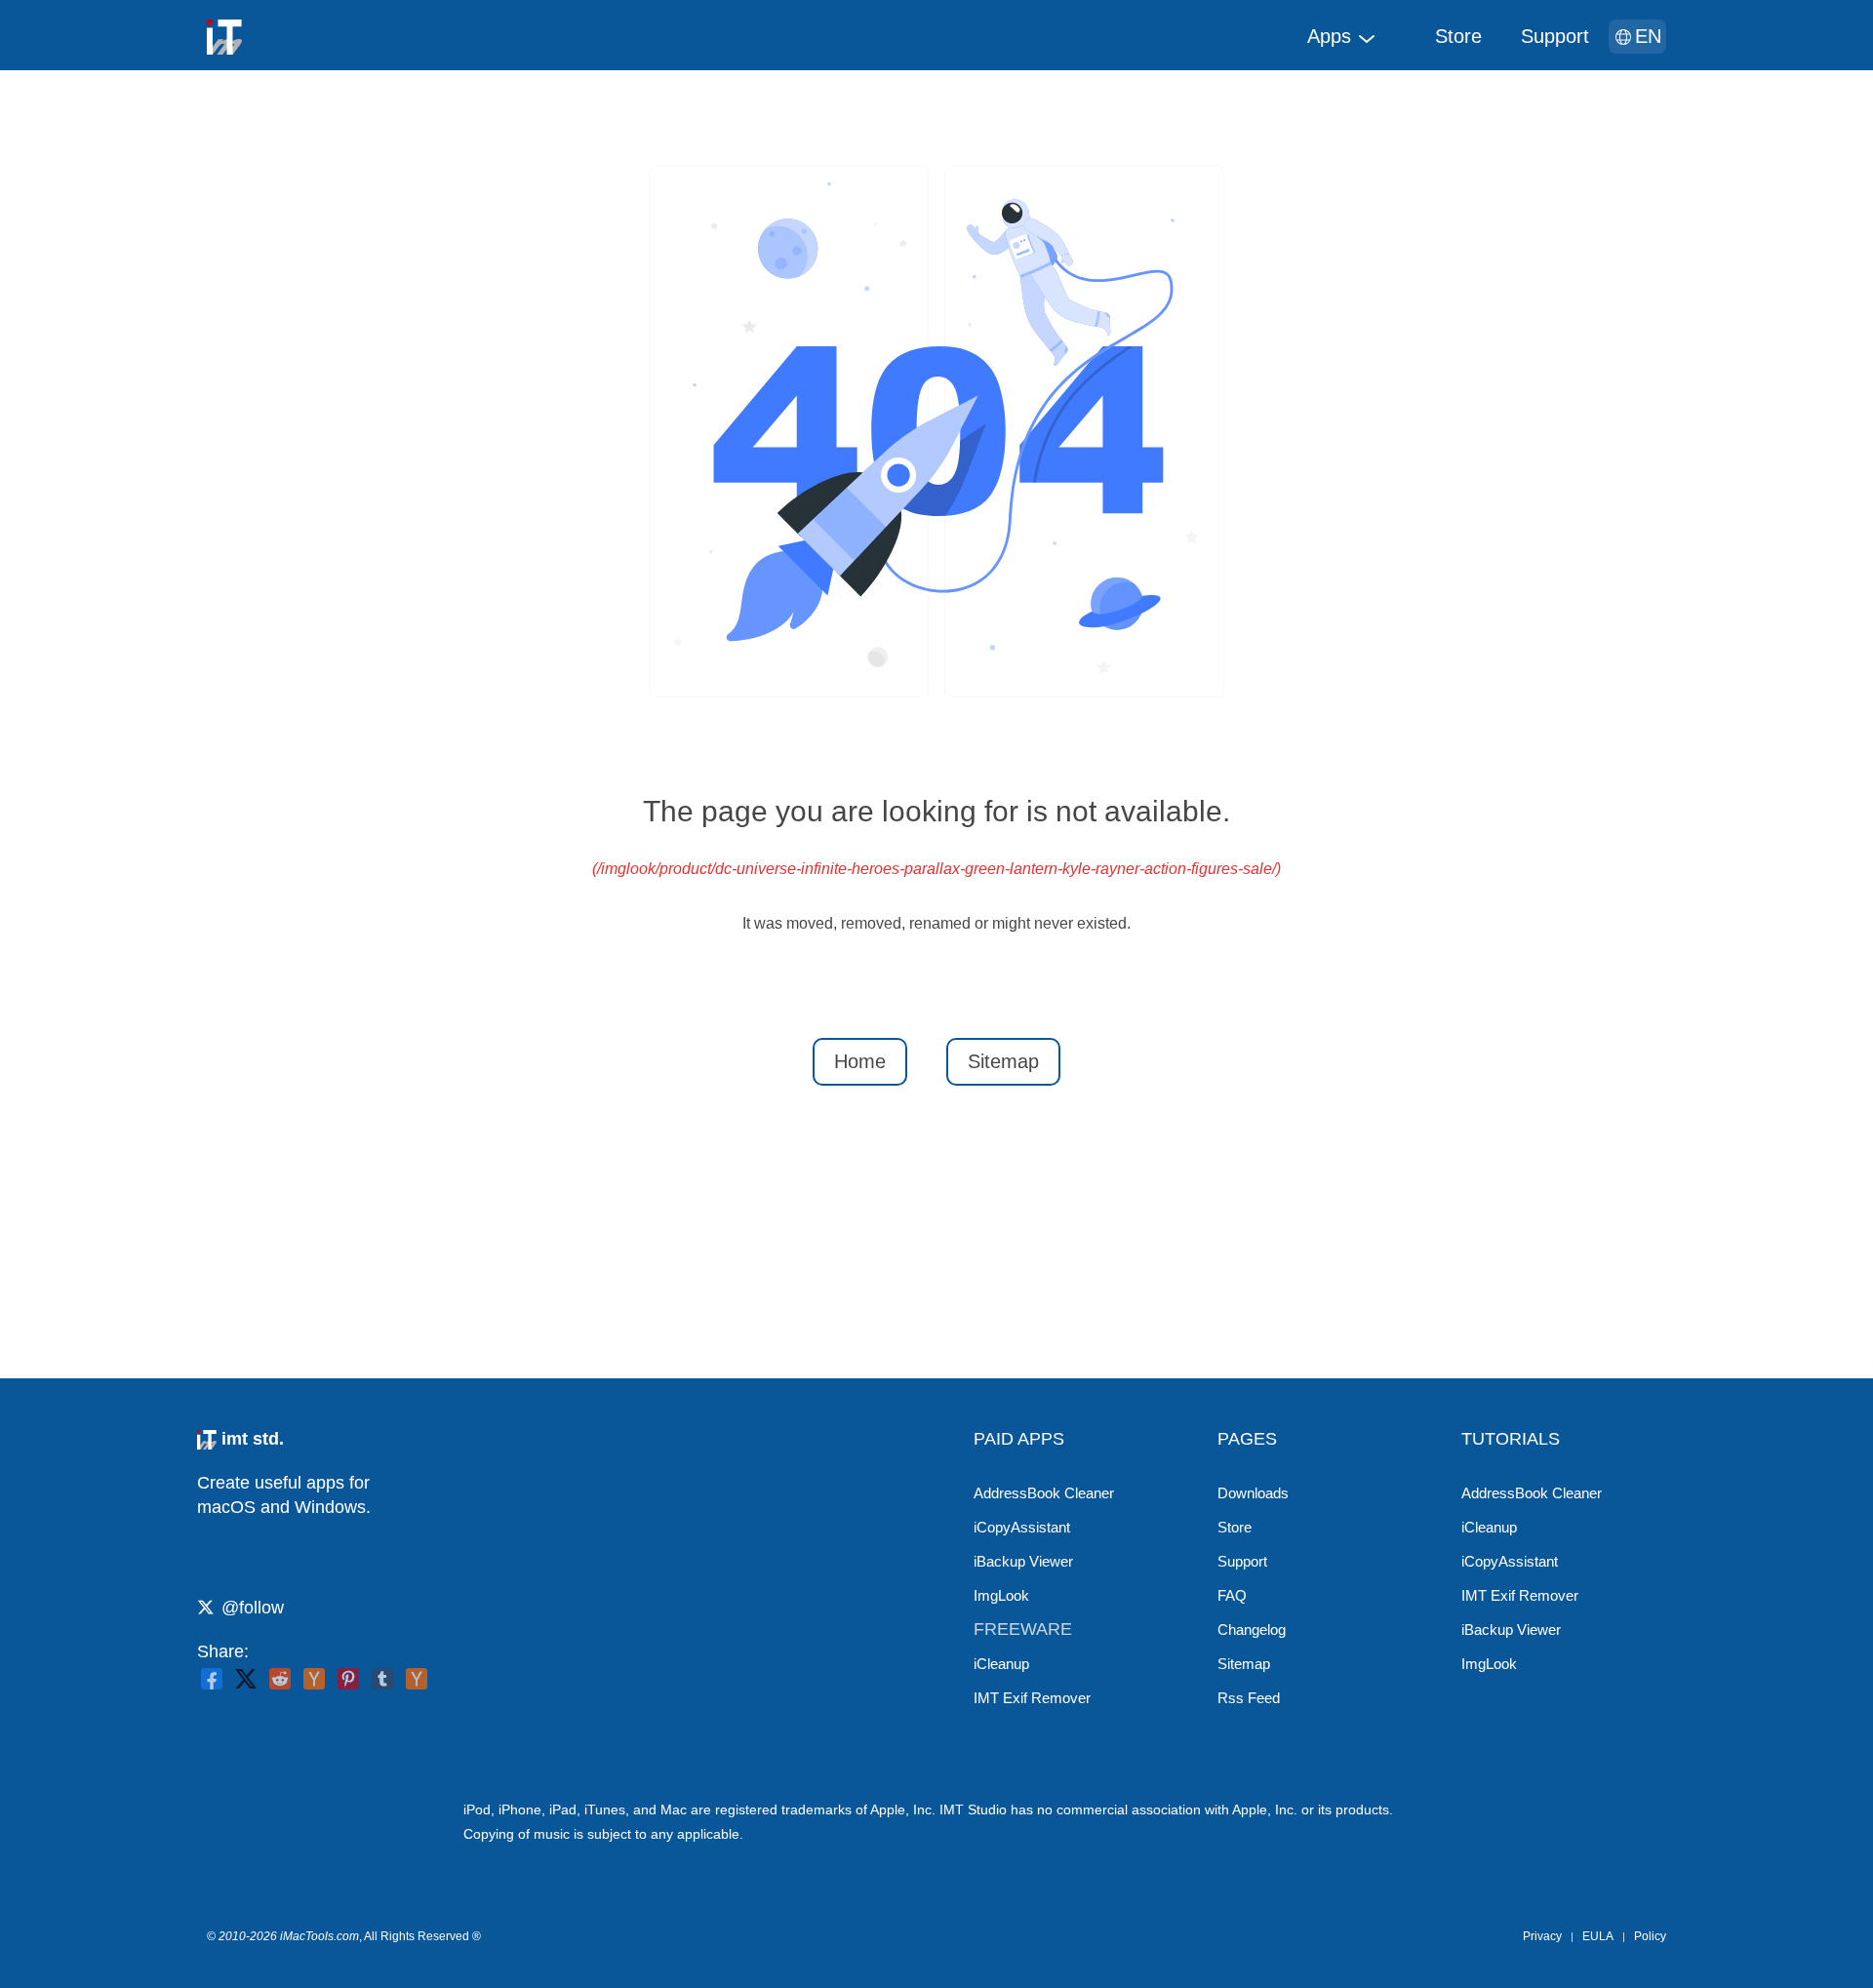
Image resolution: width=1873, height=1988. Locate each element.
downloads (1253, 1493)
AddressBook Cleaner (1044, 1493)
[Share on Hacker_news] (417, 1679)
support (1555, 36)
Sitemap (1003, 1061)
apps (1329, 36)
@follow (253, 1608)
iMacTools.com (319, 1936)
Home (860, 1061)
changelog (1252, 1630)
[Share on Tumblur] (382, 1679)
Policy (1650, 1936)
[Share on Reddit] (280, 1679)
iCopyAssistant (1022, 1527)
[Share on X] (246, 1679)
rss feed (1249, 1698)
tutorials (1511, 1439)
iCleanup (1001, 1664)
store (1458, 36)
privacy (1542, 1936)
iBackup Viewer (1023, 1561)
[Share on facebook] (212, 1679)
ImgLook (1001, 1595)
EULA (1598, 1936)
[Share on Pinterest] (348, 1679)
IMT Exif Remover (1032, 1698)
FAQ (1232, 1595)
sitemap (1244, 1664)
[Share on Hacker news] (314, 1679)
